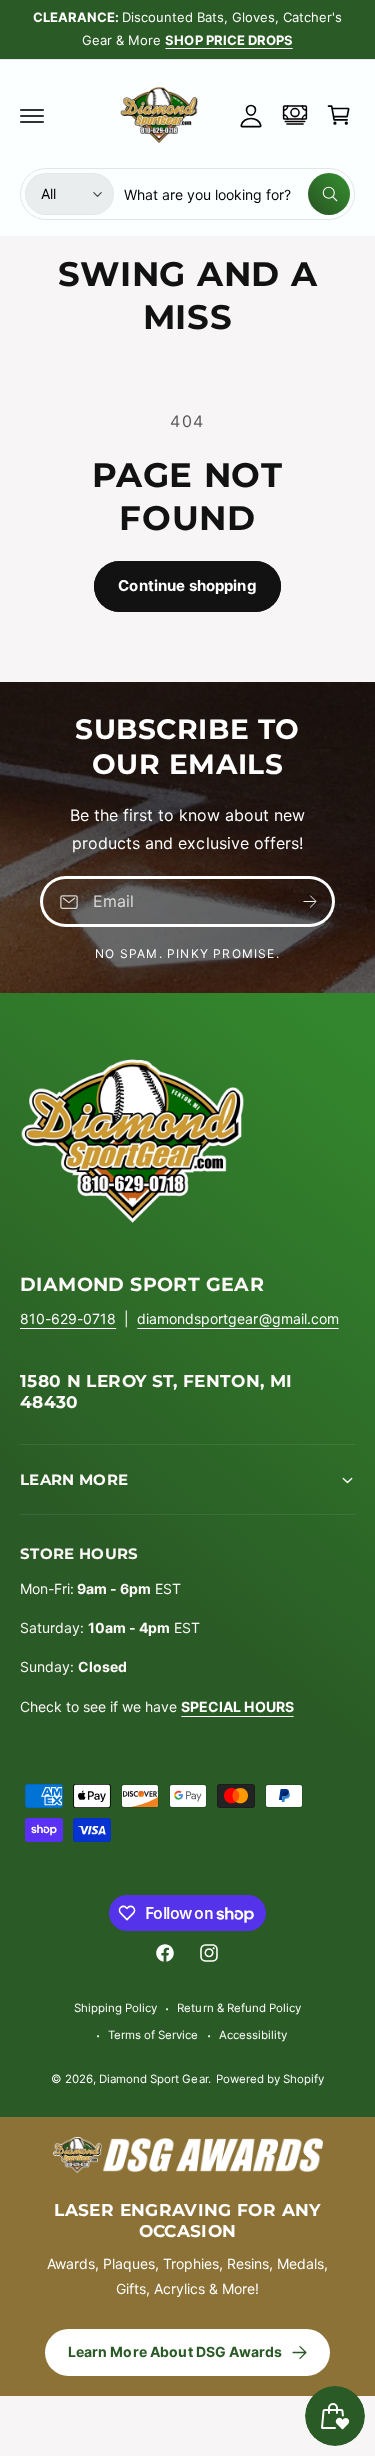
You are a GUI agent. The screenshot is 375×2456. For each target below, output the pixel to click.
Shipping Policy (115, 2008)
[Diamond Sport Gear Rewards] (295, 115)
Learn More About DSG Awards (175, 2351)
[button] (32, 115)
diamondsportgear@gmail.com (237, 1318)
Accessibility (253, 2035)
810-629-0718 (68, 1318)
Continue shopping (187, 585)
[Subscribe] (310, 901)
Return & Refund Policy (238, 2008)
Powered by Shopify (270, 2079)
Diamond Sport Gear (153, 2079)
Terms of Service (153, 2035)
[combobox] (237, 194)
